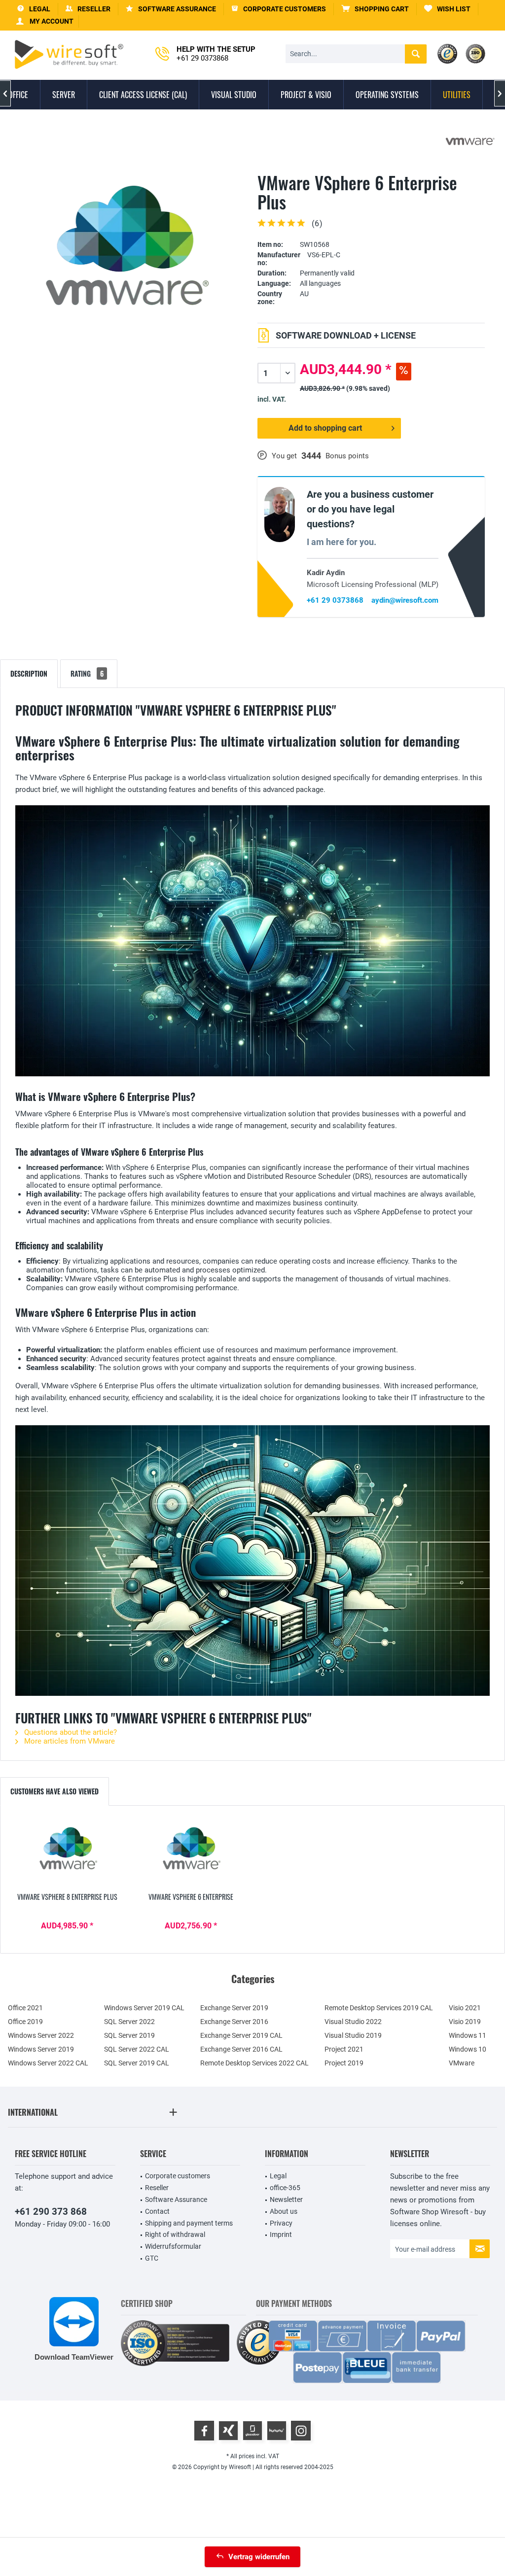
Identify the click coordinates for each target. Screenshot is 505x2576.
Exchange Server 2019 (234, 2008)
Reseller (157, 2188)
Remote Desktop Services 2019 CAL (379, 2008)
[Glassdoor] (252, 2431)
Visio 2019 (465, 2022)
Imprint (281, 2234)
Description (29, 673)
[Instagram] (301, 2431)
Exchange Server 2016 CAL (241, 2049)
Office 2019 (25, 2022)
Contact (157, 2211)
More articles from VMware (69, 1741)
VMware (462, 2063)
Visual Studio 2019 (353, 2035)
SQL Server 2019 (129, 2035)
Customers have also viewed (54, 1791)
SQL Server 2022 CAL (137, 2049)
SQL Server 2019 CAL (137, 2063)
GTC (152, 2258)
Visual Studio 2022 (353, 2022)
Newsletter (286, 2199)
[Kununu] (277, 2431)
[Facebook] (204, 2431)
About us (284, 2211)
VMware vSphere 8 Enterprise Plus (67, 1897)
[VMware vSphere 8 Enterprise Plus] (67, 1853)
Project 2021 (344, 2049)
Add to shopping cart (325, 428)
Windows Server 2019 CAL (144, 2008)
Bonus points (347, 456)
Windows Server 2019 (41, 2049)
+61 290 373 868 (51, 2212)
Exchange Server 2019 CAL (241, 2035)
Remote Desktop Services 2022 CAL (254, 2063)
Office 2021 (25, 2008)
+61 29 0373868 (335, 600)
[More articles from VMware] (470, 141)
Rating (87, 673)
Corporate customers (178, 2176)
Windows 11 (468, 2035)
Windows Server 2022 (41, 2035)
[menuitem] (375, 9)
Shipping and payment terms (189, 2223)
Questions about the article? (70, 1732)
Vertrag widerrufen (259, 2557)
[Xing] (228, 2431)
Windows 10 (468, 2049)
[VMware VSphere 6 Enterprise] (191, 1853)
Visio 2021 (465, 2008)
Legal (278, 2176)
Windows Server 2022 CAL (48, 2063)
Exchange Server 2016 (234, 2022)
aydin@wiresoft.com (405, 600)
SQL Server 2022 (129, 2022)
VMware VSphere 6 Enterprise (191, 1897)
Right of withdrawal (175, 2234)
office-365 (285, 2188)
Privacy (281, 2223)
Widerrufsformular (173, 2246)
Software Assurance (176, 2199)
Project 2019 (344, 2063)
